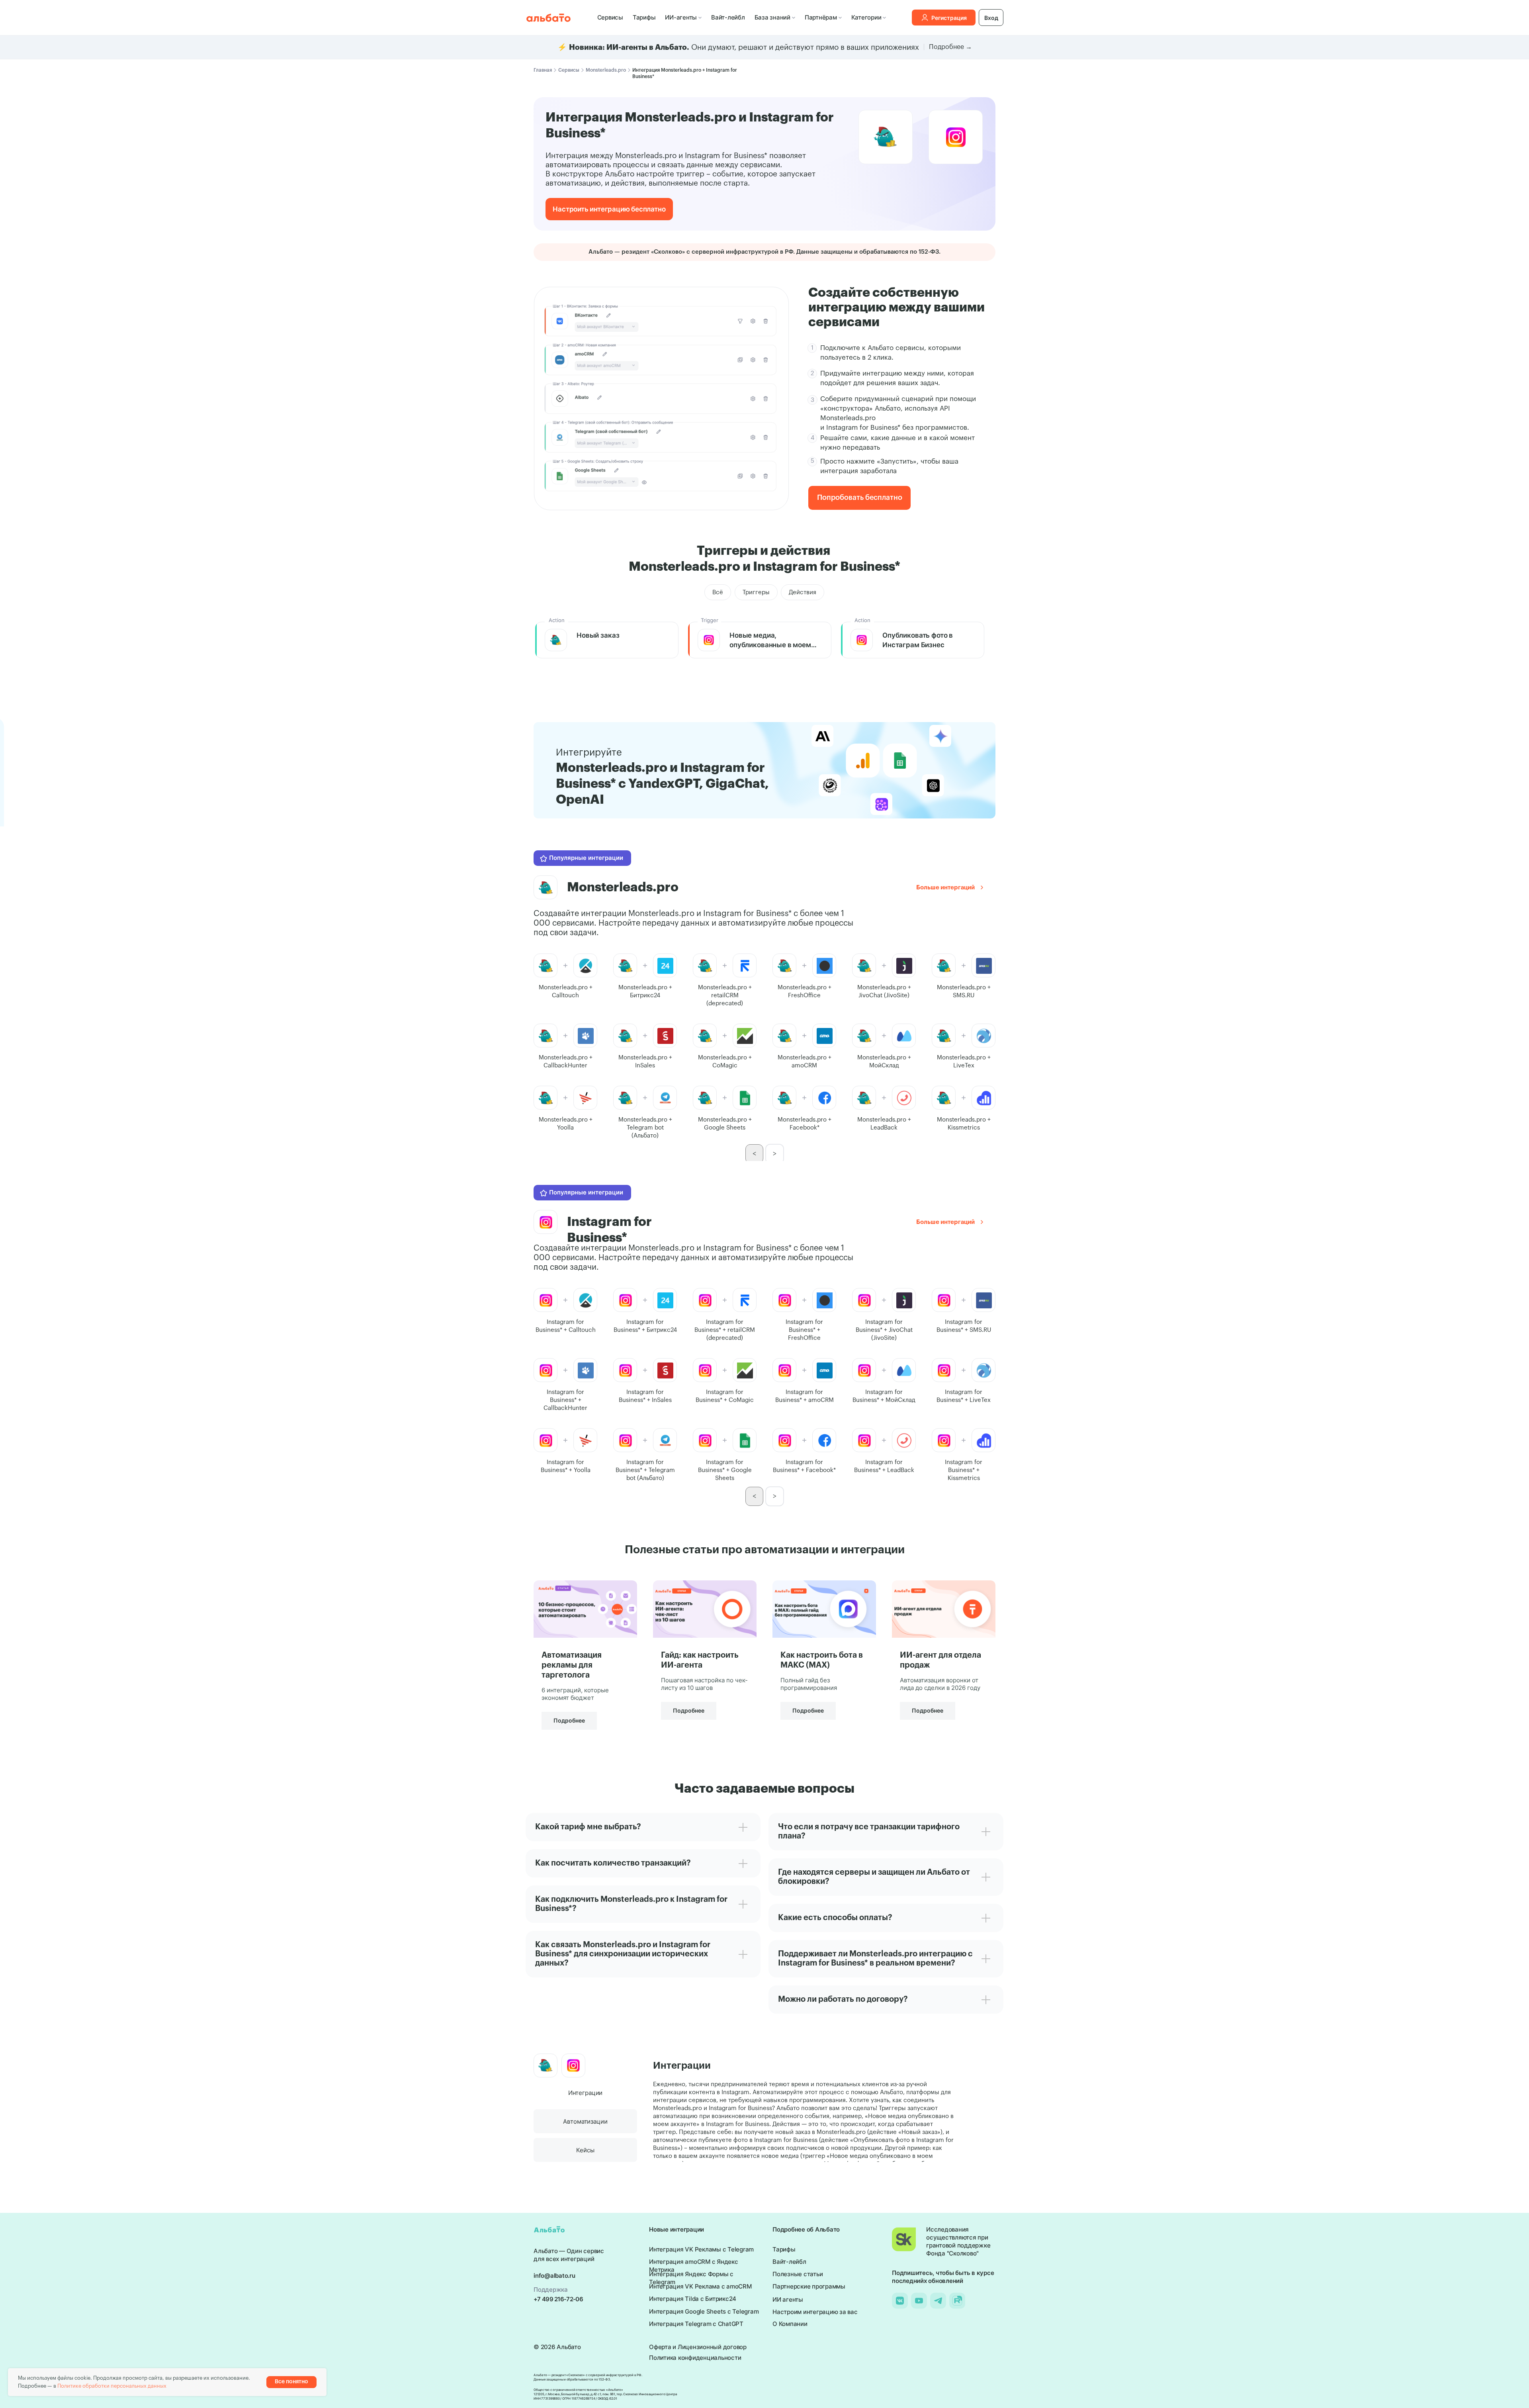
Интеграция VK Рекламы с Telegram (701, 2249)
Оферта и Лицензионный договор (698, 2347)
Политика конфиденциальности (695, 2358)
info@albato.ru (554, 2276)
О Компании (790, 2324)
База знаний (772, 17)
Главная (543, 70)
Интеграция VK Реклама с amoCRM (700, 2286)
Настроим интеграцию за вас (815, 2312)
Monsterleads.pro (606, 70)
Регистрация (949, 18)
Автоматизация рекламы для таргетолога (572, 1665)
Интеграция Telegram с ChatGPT (696, 2324)
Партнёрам (821, 17)
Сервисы (610, 17)
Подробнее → (950, 47)
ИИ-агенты (681, 17)
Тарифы (644, 17)
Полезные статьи (798, 2274)
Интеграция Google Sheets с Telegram (704, 2311)
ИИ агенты (788, 2299)
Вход (991, 18)
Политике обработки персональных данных (112, 2386)
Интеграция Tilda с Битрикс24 (693, 2299)
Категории (866, 17)
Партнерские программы (809, 2286)
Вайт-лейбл (728, 17)
